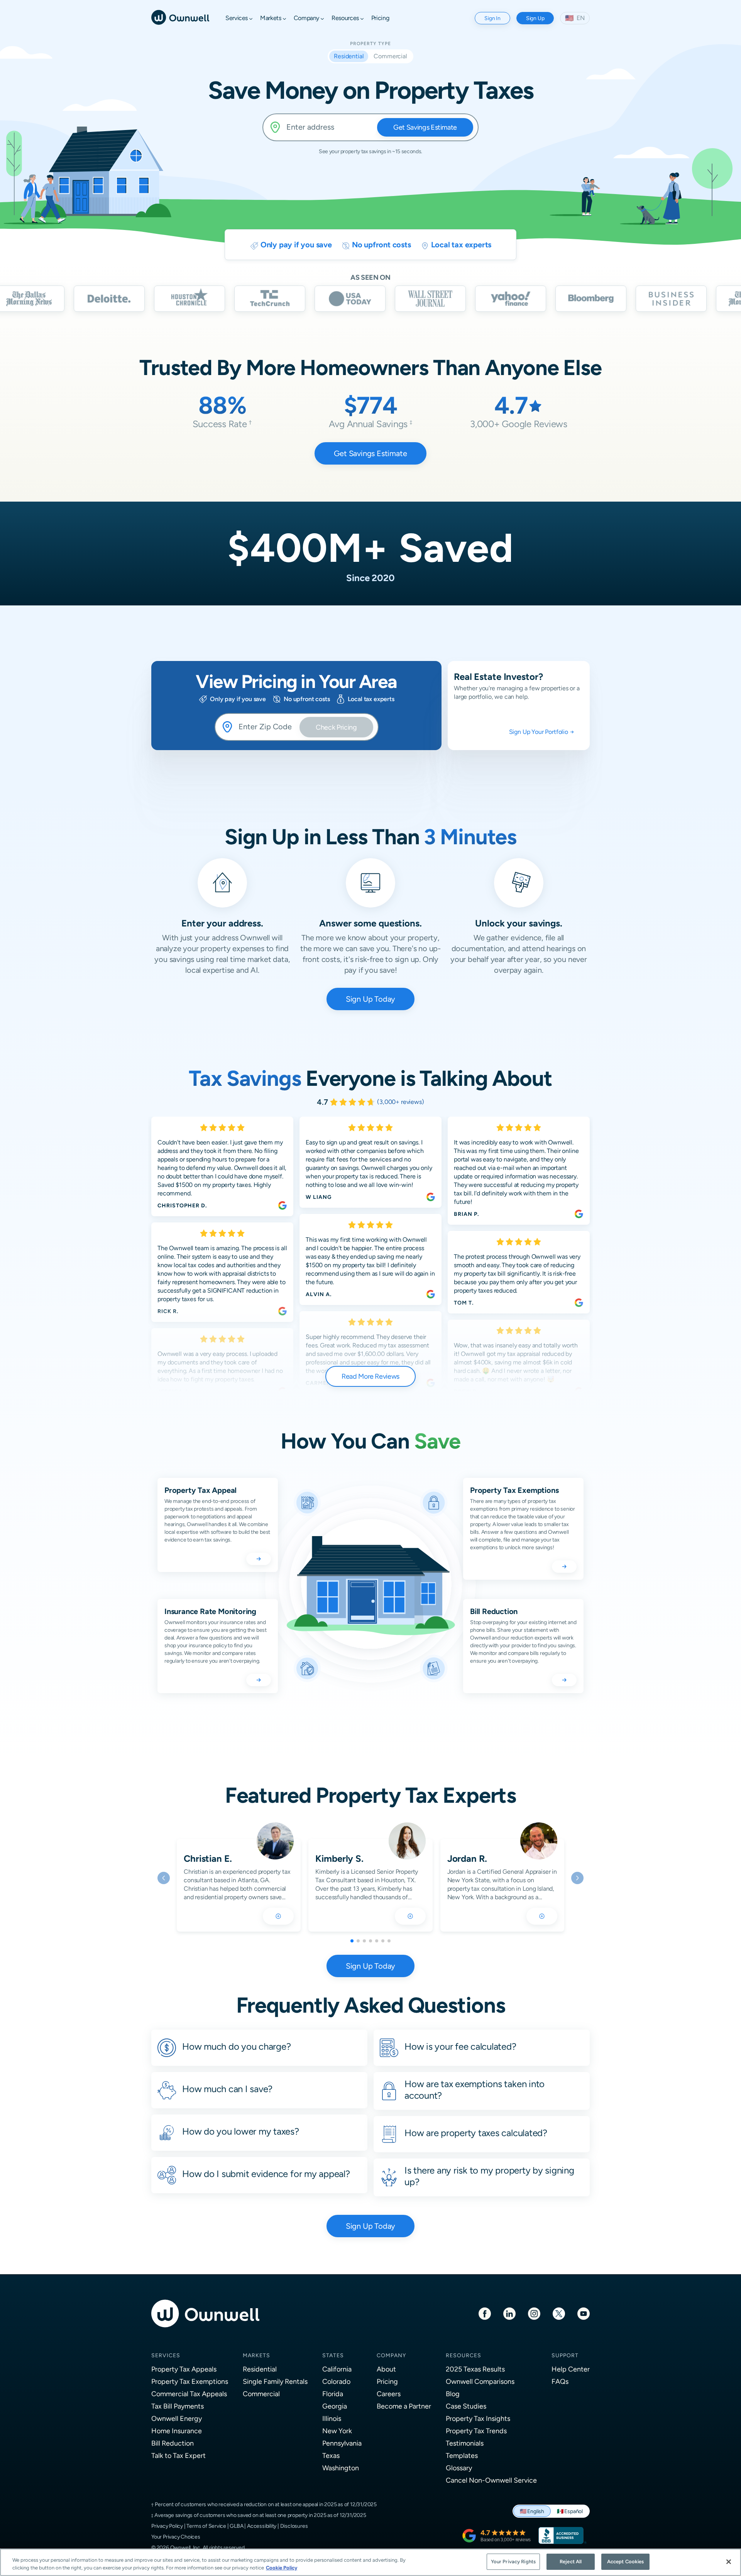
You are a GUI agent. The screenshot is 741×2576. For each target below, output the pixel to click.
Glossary (459, 2468)
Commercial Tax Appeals (189, 2394)
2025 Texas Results (475, 2369)
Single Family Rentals (275, 2381)
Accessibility (262, 2526)
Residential (260, 2369)
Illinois (332, 2418)
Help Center (571, 2369)
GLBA (236, 2526)
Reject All (571, 2562)
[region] (370, 2562)
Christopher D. (182, 1205)
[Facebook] (485, 2313)
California (337, 2369)
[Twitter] (559, 2313)
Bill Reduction (173, 2443)
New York (337, 2431)
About (386, 2369)
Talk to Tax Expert (178, 2455)
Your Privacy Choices (176, 2537)
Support (565, 2355)
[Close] (729, 2562)
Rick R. (168, 1311)
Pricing (387, 2381)
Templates (462, 2455)
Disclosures (294, 2526)
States (333, 2355)
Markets (256, 2355)
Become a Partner (404, 2406)
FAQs (560, 2381)
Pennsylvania (342, 2443)
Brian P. (466, 1214)
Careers (389, 2394)
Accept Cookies (626, 2562)
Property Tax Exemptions (190, 2381)
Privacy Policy (167, 2526)
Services (166, 2355)
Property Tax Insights (478, 2418)
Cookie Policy (282, 2568)
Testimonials (465, 2443)
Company (391, 2355)
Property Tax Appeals (184, 2369)
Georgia (335, 2406)
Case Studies (466, 2406)
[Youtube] (584, 2313)
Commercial (261, 2394)
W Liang (319, 1197)
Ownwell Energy (177, 2418)
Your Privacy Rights (513, 2562)
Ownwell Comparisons (480, 2381)
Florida (333, 2394)
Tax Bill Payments (178, 2406)
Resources (464, 2355)
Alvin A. (319, 1294)
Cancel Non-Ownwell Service (491, 2480)
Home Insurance (177, 2431)
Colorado (336, 2381)
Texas (331, 2455)
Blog (453, 2394)
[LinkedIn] (509, 2313)
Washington (341, 2468)
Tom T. (464, 1303)
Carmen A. (322, 1383)
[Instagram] (534, 2313)
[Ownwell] (180, 17)
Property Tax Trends (476, 2431)
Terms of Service (206, 2526)
